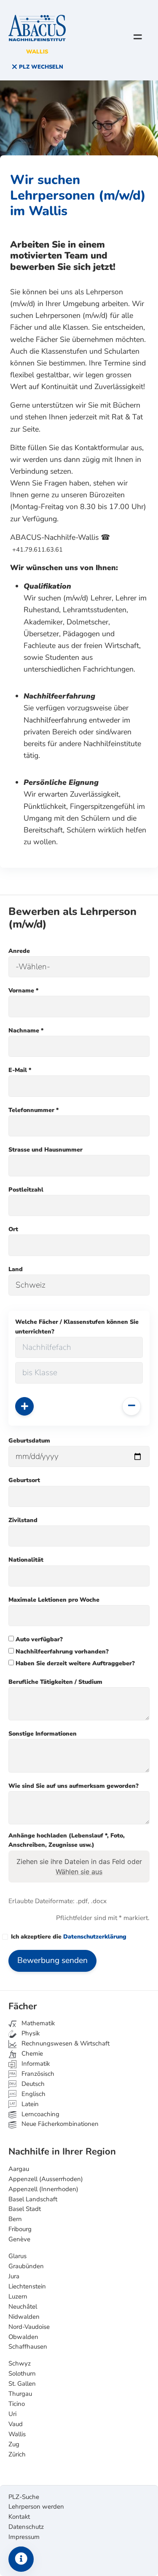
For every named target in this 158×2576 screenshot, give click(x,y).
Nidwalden (24, 2317)
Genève (19, 2239)
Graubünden (26, 2266)
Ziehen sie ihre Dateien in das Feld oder (79, 1867)
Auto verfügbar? (38, 1639)
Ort (13, 1229)
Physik (30, 2033)
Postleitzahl (26, 1190)
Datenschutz (26, 2527)
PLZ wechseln (40, 67)
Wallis (17, 2434)
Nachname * (26, 1031)
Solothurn (22, 2373)
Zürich (17, 2454)
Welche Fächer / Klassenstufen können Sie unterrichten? (77, 1327)
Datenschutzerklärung (95, 1937)
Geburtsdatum (29, 1441)
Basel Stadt (25, 2209)
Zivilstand (23, 1520)
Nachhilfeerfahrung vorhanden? (61, 1652)
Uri (12, 2414)
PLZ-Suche (24, 2497)
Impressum (24, 2537)
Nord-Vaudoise (29, 2327)
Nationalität (26, 1560)
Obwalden (23, 2337)
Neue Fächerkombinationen (59, 2124)
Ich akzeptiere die (69, 1937)
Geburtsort (24, 1480)
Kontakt (19, 2517)
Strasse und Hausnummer (46, 1150)
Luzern (18, 2296)
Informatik (35, 2064)
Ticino (17, 2404)
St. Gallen (22, 2384)
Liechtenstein (27, 2286)
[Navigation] (138, 37)
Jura (14, 2276)
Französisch (37, 2074)
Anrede (19, 951)
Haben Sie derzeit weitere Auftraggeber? (74, 1663)
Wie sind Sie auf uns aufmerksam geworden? (74, 1786)
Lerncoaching (40, 2114)
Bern (15, 2219)
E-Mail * (20, 1070)
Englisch (27, 2094)
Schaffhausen (28, 2347)
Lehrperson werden (36, 2507)
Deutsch (32, 2084)
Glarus (17, 2256)
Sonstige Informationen (43, 1734)
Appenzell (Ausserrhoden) (46, 2179)
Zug (14, 2444)
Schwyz (20, 2363)
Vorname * (23, 991)
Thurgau (20, 2394)
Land (16, 1269)
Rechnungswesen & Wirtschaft (65, 2043)
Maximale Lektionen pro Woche (54, 1600)
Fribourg (20, 2229)
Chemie (31, 2053)
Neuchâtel (23, 2307)
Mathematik (37, 2023)
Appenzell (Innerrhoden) (43, 2189)
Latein (29, 2104)
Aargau (19, 2169)
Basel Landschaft (33, 2199)
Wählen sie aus (79, 1872)
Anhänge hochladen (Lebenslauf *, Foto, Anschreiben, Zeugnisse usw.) (67, 1840)
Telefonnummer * (33, 1110)
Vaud (16, 2424)
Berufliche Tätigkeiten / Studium (55, 1682)
